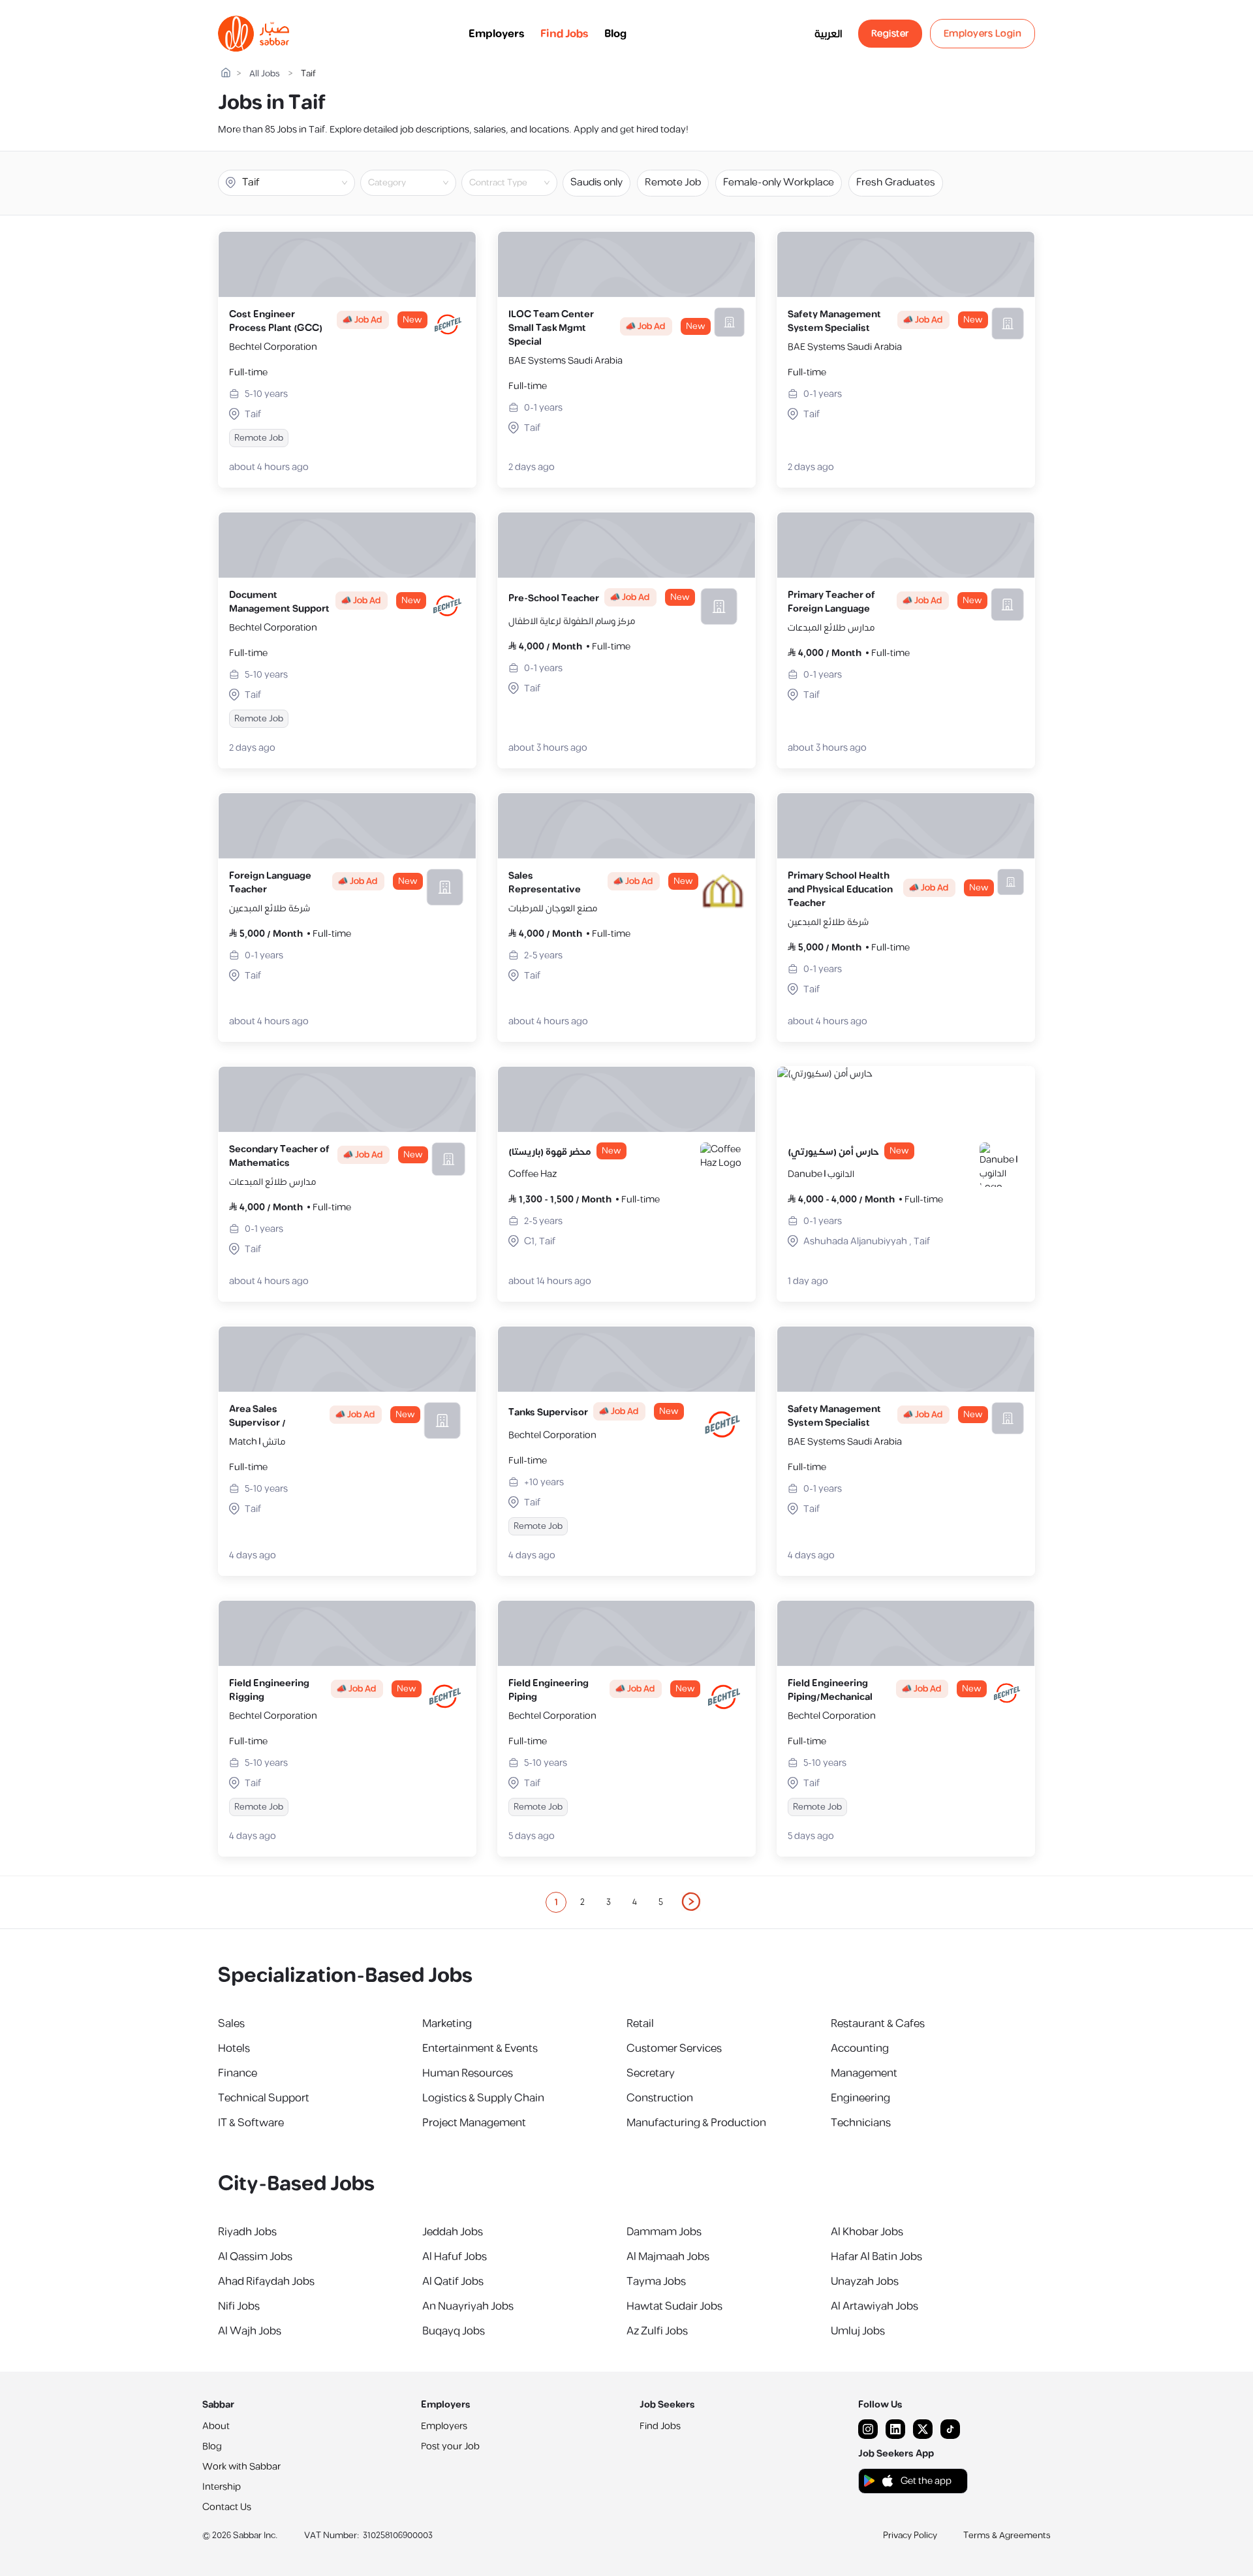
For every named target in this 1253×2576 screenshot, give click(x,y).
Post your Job (450, 2446)
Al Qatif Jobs (453, 2282)
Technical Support (264, 2098)
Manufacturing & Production (696, 2123)
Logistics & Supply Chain (483, 2098)
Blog (615, 34)
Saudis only (596, 182)
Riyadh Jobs (247, 2232)
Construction (660, 2098)
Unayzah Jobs (865, 2282)
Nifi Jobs (239, 2306)
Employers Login (983, 34)
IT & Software (251, 2123)
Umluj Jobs (858, 2331)
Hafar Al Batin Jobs (876, 2257)
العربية (828, 34)
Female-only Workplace (779, 182)
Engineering (860, 2098)
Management (864, 2073)
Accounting (860, 2049)
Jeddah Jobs (453, 2232)
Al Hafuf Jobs (455, 2257)
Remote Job (673, 182)
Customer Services (674, 2049)
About (216, 2426)
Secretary (651, 2073)
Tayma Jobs (656, 2282)
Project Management (474, 2123)
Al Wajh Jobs (250, 2331)
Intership (222, 2487)
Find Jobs (565, 34)
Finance (238, 2073)
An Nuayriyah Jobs (468, 2306)
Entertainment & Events (480, 2049)
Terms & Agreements (1007, 2536)
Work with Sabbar (241, 2467)
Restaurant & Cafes (878, 2024)
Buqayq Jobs (454, 2331)
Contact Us (227, 2507)
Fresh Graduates (896, 182)
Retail (640, 2024)
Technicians (861, 2123)
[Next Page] (692, 1902)
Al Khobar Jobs (867, 2232)
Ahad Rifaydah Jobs (266, 2282)
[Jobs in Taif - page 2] (692, 1902)
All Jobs (265, 74)
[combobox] (419, 183)
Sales (231, 2024)
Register (890, 34)
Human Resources (468, 2073)
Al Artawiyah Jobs (874, 2306)
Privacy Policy (910, 2536)
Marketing (447, 2024)
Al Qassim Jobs (255, 2257)
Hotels (234, 2049)
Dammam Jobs (664, 2232)
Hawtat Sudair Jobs (674, 2306)
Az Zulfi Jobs (657, 2331)
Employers (497, 34)
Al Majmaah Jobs (668, 2257)
